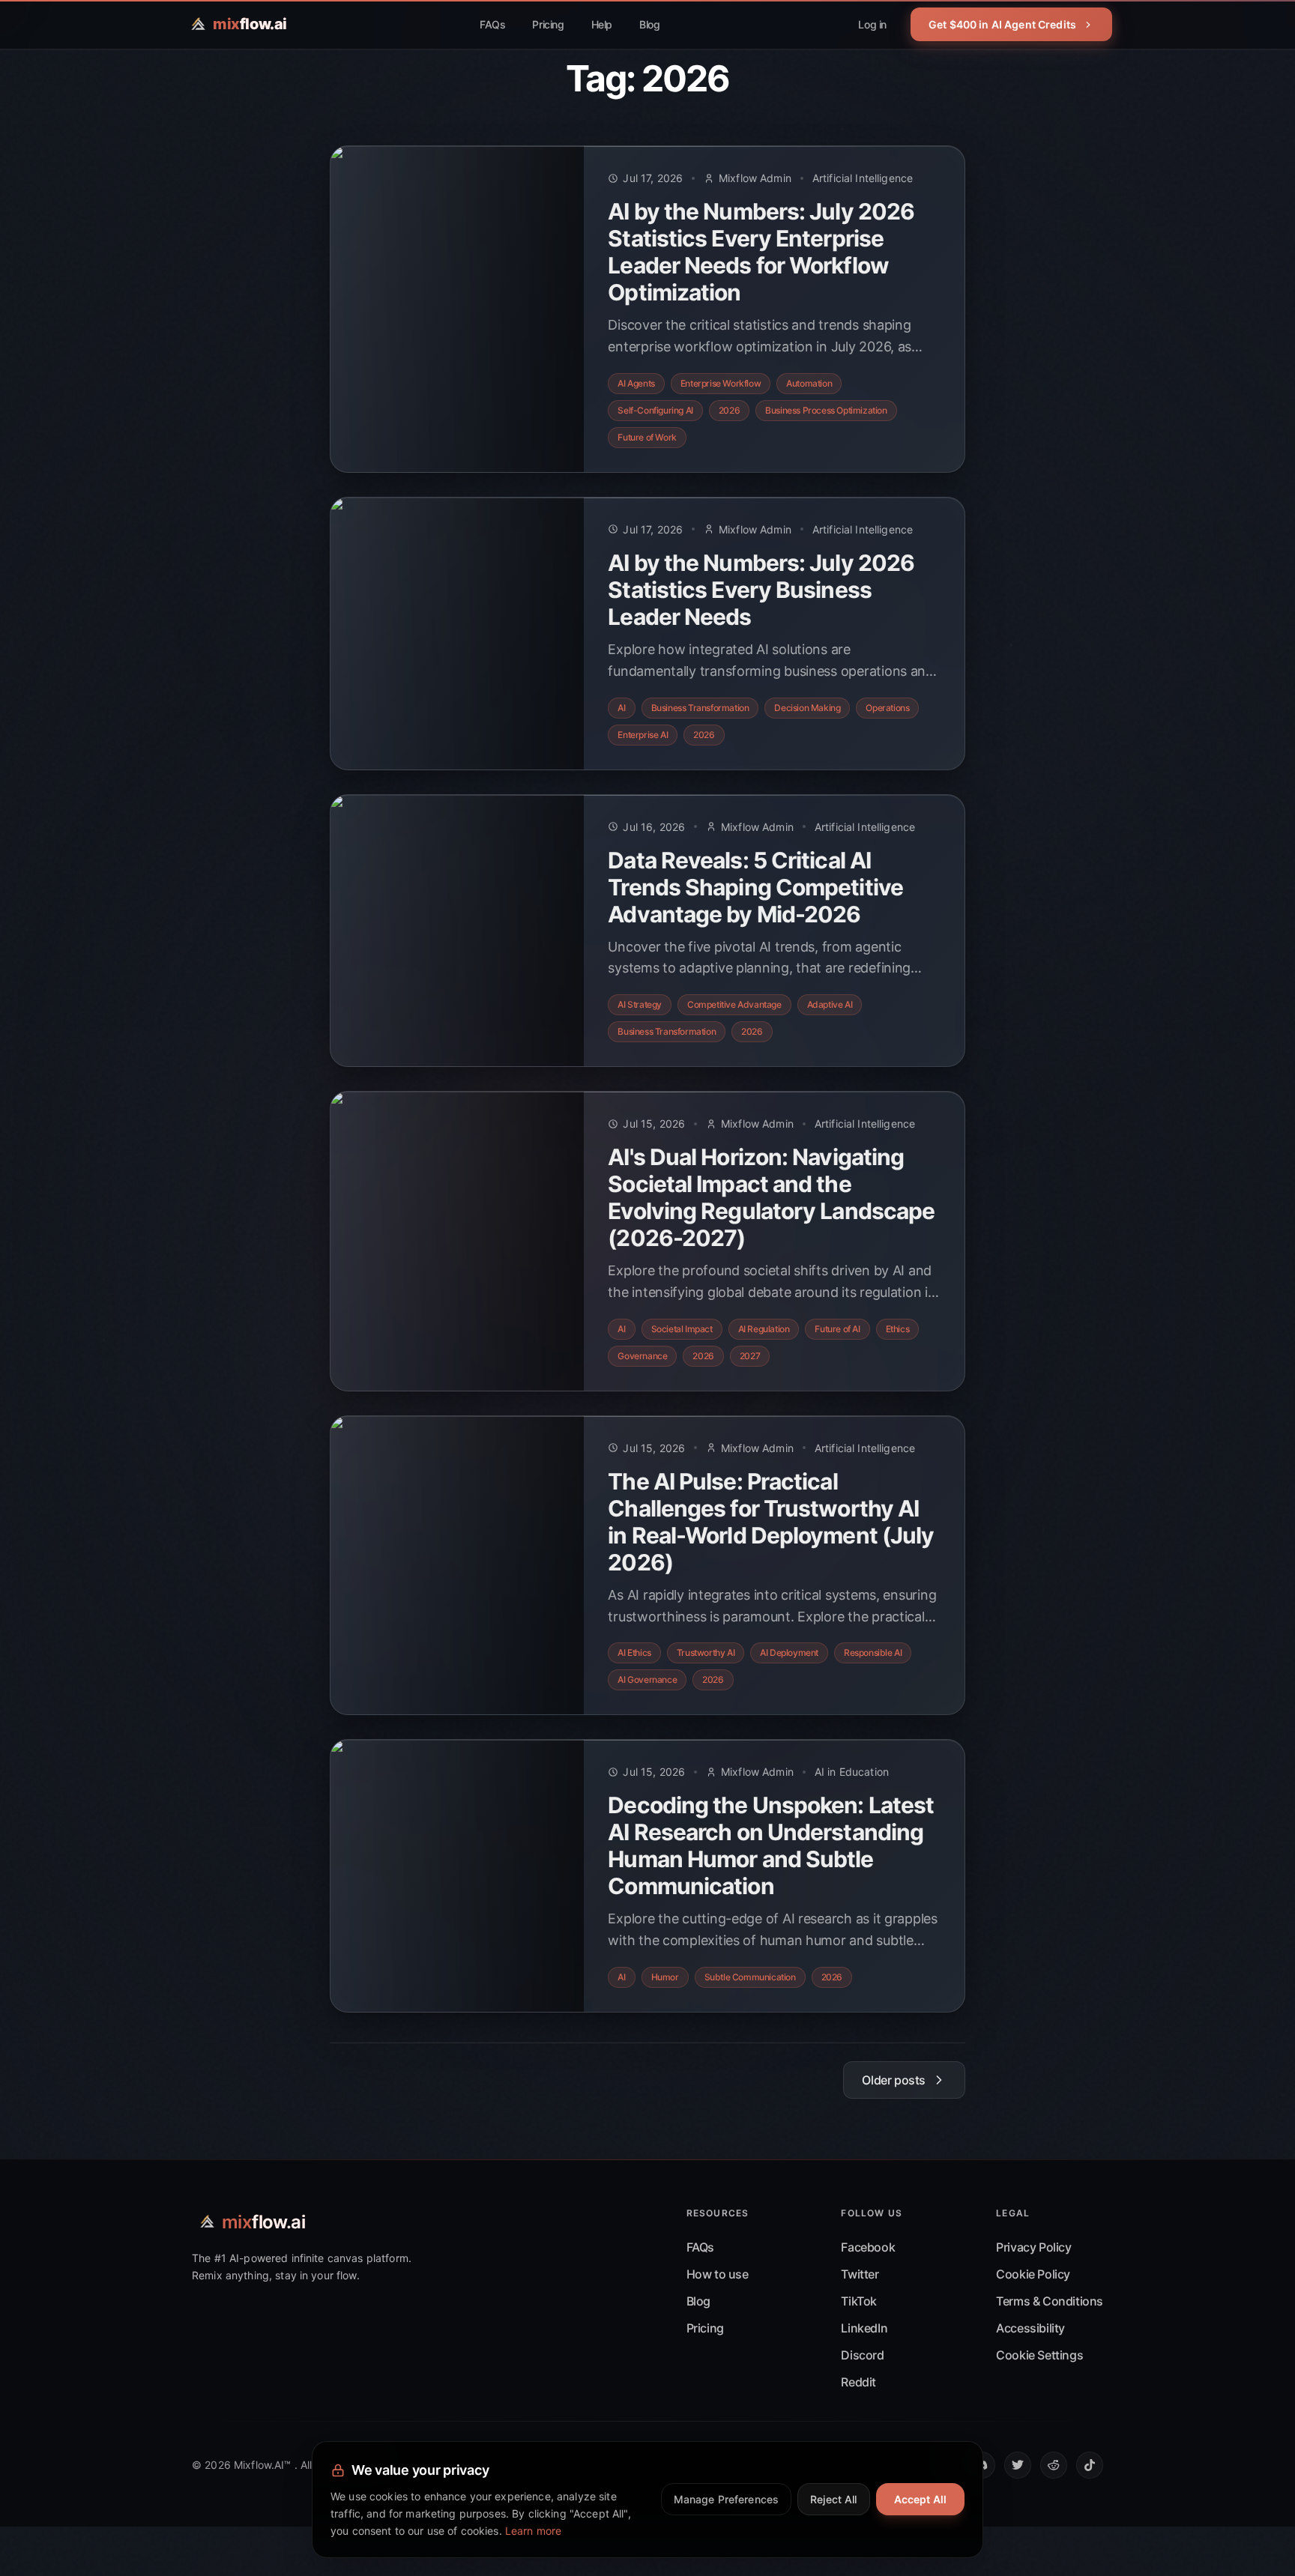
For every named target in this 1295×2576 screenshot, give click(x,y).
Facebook (868, 2247)
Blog (649, 24)
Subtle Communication (750, 1977)
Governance (642, 1356)
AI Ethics (634, 1653)
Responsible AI (873, 1653)
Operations (887, 708)
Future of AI (837, 1329)
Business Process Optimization (826, 410)
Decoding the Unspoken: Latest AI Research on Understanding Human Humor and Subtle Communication (771, 1845)
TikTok (859, 2301)
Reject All (833, 2499)
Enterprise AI (643, 735)
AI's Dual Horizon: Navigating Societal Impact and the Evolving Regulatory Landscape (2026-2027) (771, 1197)
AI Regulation (764, 1329)
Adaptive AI (830, 1004)
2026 (729, 410)
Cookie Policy (1033, 2274)
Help (602, 24)
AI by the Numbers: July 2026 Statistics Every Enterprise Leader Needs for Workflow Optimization (761, 252)
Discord (862, 2355)
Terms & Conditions (1050, 2301)
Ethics (898, 1329)
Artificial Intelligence (863, 178)
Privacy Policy (1033, 2247)
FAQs (492, 24)
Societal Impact (682, 1329)
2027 (750, 1356)
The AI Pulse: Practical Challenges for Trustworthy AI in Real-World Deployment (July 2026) (771, 1522)
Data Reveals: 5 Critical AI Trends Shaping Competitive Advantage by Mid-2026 (755, 887)
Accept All (920, 2499)
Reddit (858, 2382)
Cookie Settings (1039, 2355)
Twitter (860, 2274)
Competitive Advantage (734, 1004)
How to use (718, 2274)
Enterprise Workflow (721, 383)
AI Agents (636, 383)
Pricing (548, 24)
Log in (872, 24)
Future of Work (647, 437)
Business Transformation (700, 708)
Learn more (533, 2531)
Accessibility (1030, 2328)
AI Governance (647, 1679)
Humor (665, 1977)
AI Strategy (640, 1004)
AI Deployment (789, 1653)
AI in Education (852, 1772)
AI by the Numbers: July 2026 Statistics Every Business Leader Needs (761, 590)
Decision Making (807, 708)
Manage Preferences (727, 2499)
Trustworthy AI (706, 1653)
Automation (809, 383)
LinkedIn (864, 2328)
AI (621, 708)
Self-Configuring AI (655, 410)
